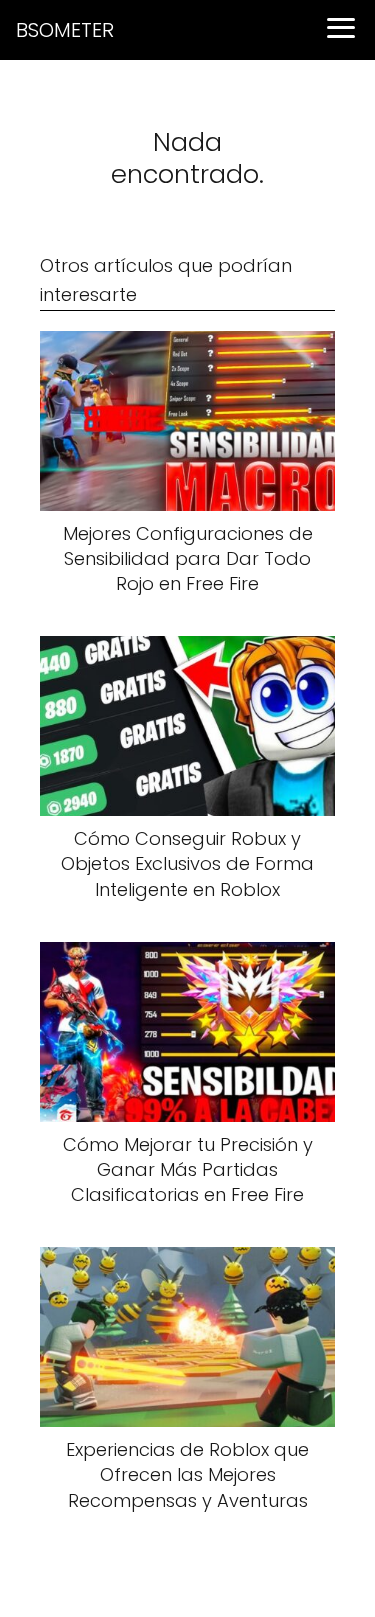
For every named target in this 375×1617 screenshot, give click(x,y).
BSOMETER (65, 30)
